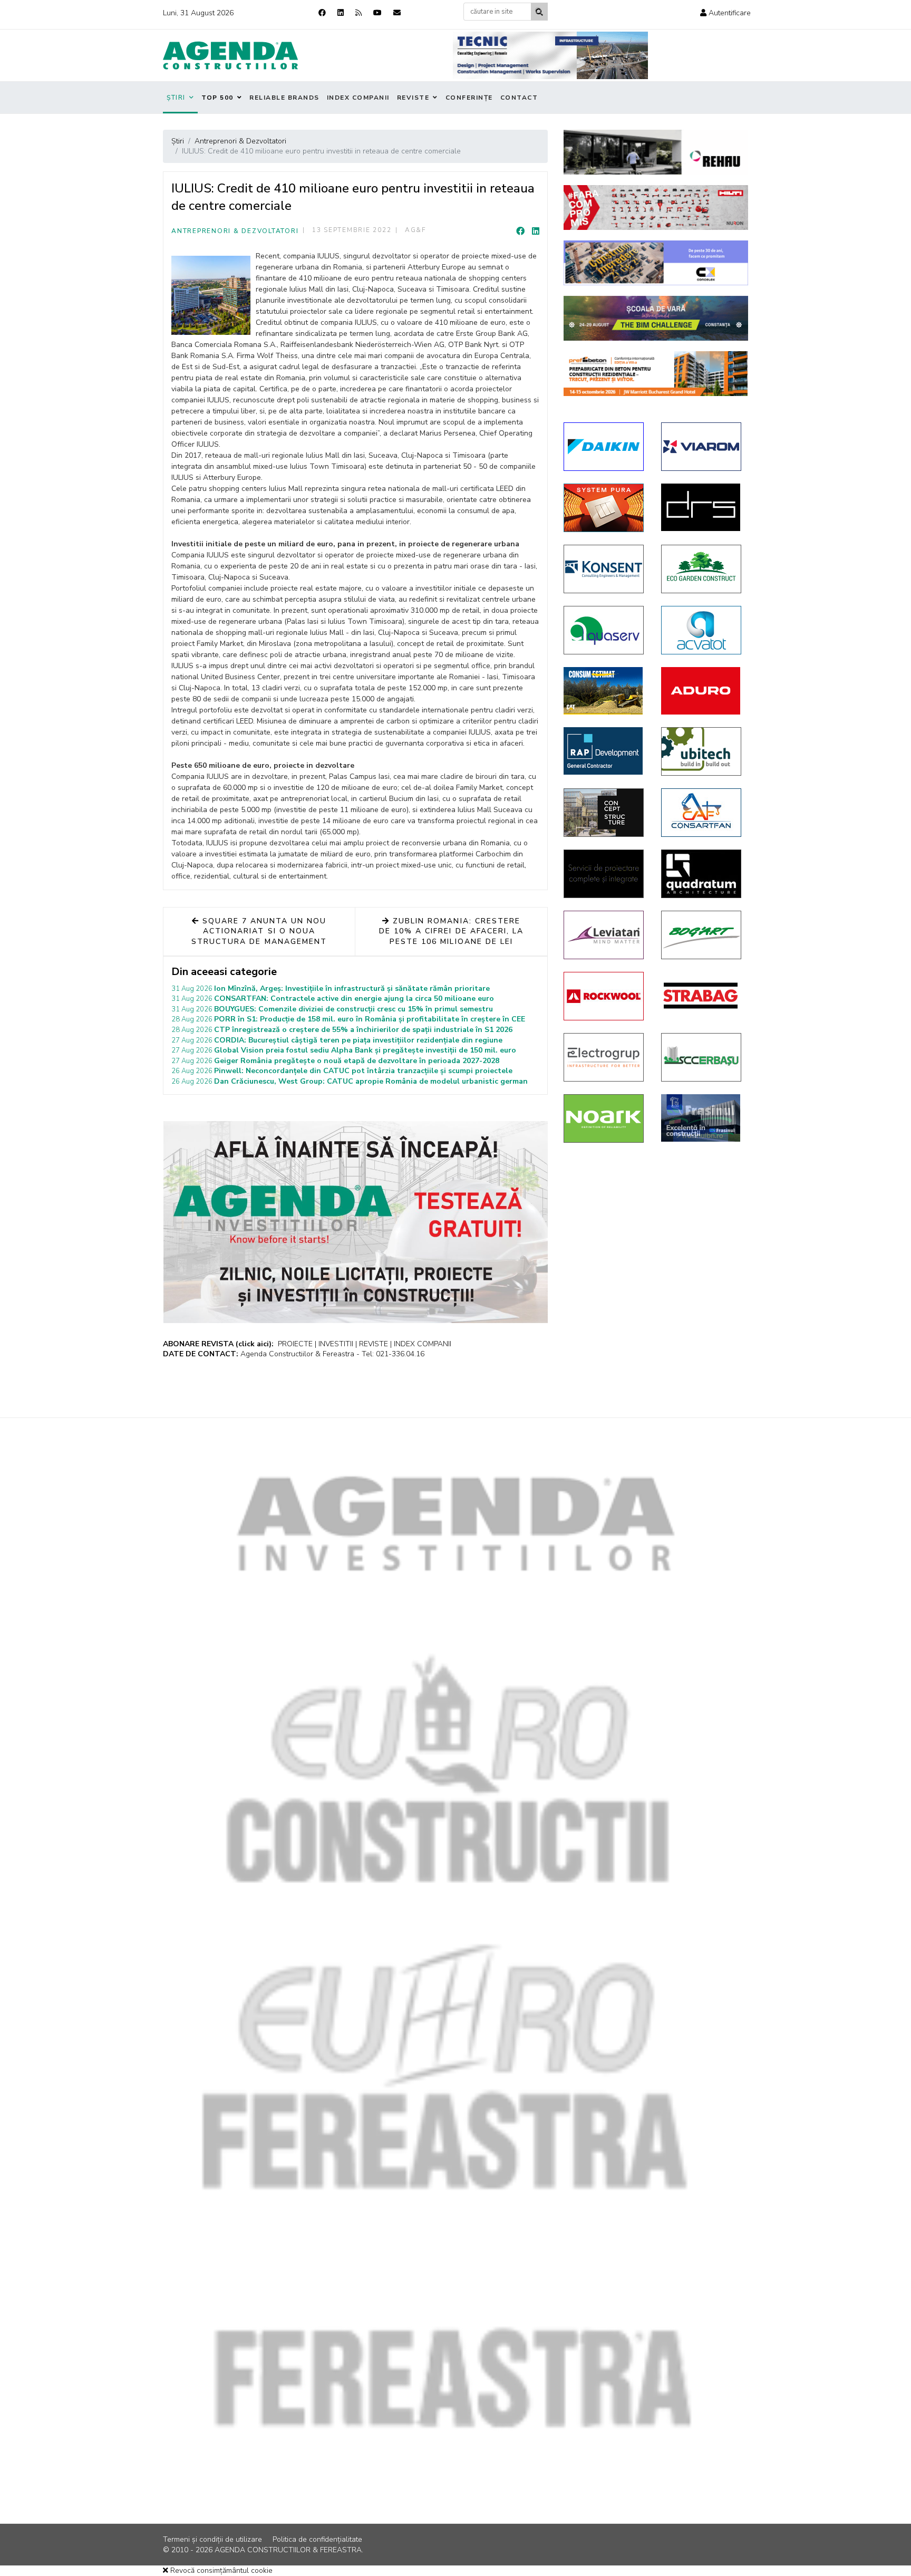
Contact (519, 98)
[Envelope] (397, 13)
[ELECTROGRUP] (604, 1057)
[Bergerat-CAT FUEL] (604, 691)
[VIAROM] (702, 447)
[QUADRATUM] (702, 874)
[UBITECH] (702, 751)
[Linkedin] (341, 13)
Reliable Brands (284, 98)
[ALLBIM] (656, 318)
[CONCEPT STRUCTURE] (604, 813)
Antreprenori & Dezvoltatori (235, 231)
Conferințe (469, 98)
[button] (725, 13)
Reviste (413, 98)
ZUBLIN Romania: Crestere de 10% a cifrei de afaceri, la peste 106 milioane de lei (451, 931)
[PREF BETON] (656, 374)
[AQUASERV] (604, 630)
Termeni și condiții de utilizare (212, 2539)
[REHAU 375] (656, 152)
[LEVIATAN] (604, 935)
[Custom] (358, 13)
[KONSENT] (604, 569)
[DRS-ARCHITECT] (702, 507)
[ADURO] (702, 691)
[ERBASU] (702, 1057)
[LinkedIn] (536, 231)
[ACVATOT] (702, 630)
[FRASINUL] (702, 1118)
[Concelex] (656, 263)
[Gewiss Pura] (604, 508)
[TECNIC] (550, 55)
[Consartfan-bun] (702, 813)
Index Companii (358, 98)
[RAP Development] (604, 751)
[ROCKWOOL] (604, 996)
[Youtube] (377, 13)
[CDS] (604, 874)
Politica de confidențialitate (317, 2539)
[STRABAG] (702, 996)
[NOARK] (604, 1118)
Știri (176, 98)
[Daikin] (604, 447)
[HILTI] (656, 208)
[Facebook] (322, 13)
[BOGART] (702, 935)
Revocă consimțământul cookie (220, 2570)
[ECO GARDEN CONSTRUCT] (702, 569)
